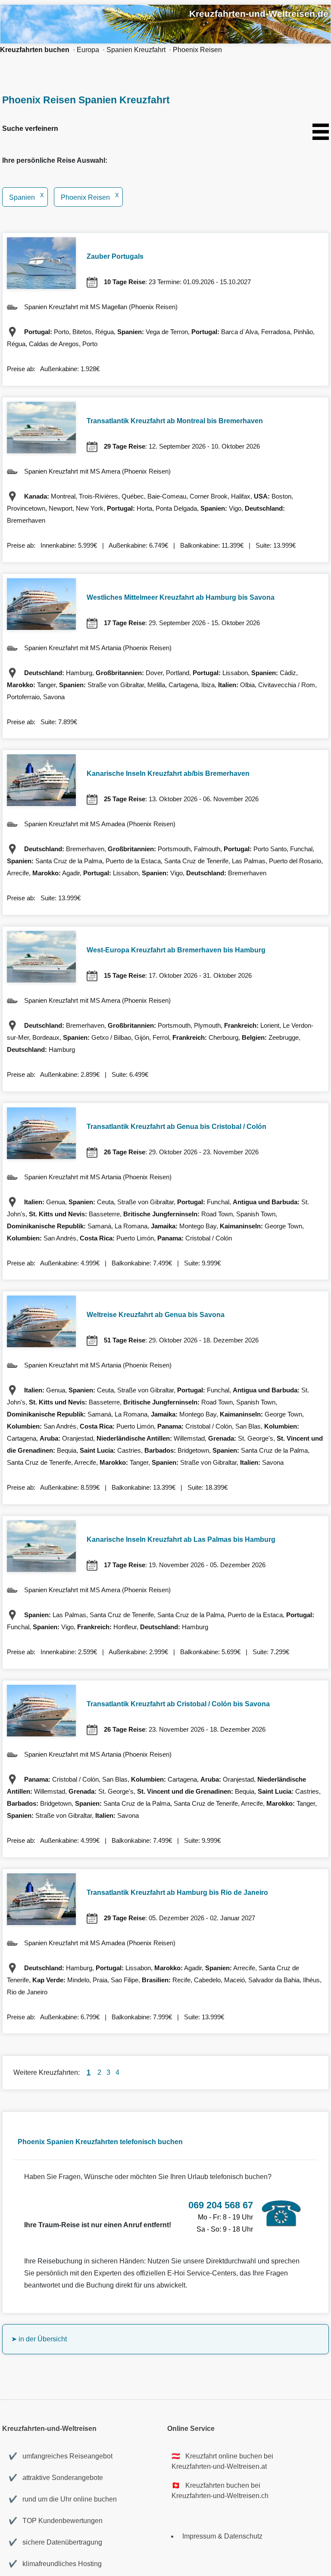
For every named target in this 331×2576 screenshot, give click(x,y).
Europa (88, 50)
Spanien (27, 197)
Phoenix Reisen (197, 50)
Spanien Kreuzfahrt (136, 50)
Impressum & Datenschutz (222, 2536)
